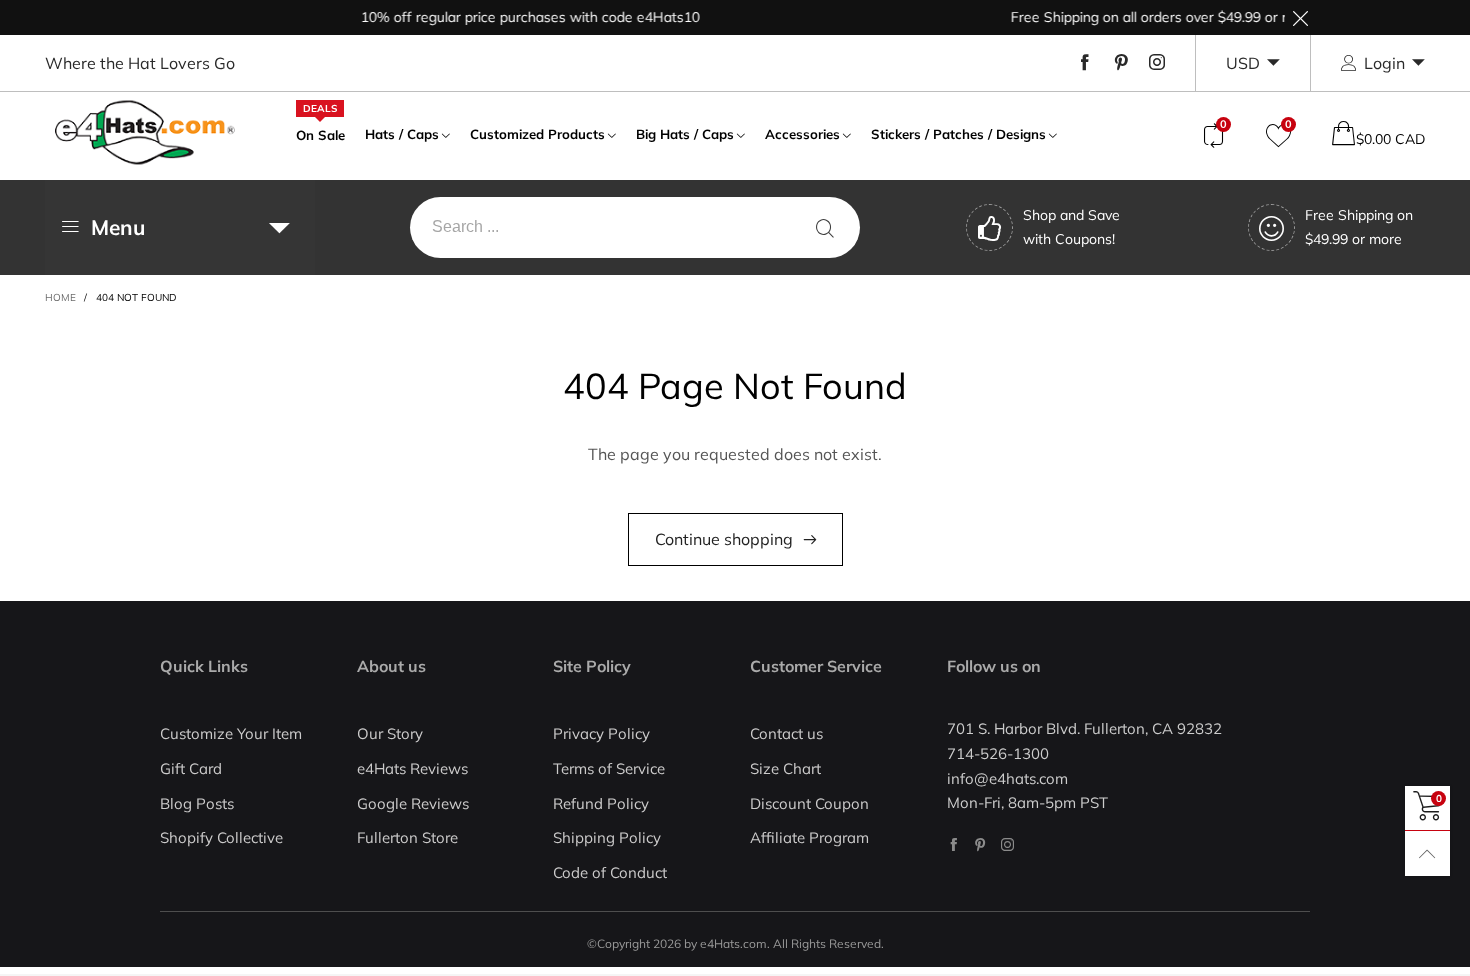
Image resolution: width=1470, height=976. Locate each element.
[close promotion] (1300, 17)
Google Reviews (413, 803)
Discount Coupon (809, 803)
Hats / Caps (402, 134)
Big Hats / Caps (685, 134)
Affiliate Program (809, 837)
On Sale (320, 133)
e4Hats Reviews (412, 768)
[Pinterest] (1121, 63)
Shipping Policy (607, 837)
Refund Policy (601, 803)
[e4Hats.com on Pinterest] (980, 844)
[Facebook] (1085, 63)
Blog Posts (197, 803)
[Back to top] (1427, 853)
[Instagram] (1157, 63)
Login (1384, 63)
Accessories (802, 134)
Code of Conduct (610, 872)
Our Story (390, 733)
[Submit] (825, 227)
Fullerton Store (407, 837)
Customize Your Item (231, 733)
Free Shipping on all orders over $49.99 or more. (1152, 17)
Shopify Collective (221, 837)
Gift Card (191, 768)
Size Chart (785, 768)
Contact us (786, 733)
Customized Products (537, 134)
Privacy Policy (601, 733)
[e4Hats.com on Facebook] (953, 844)
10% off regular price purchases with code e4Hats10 (518, 17)
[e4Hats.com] (145, 132)
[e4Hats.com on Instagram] (1007, 844)
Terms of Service (609, 768)
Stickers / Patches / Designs (958, 134)
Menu (118, 227)
